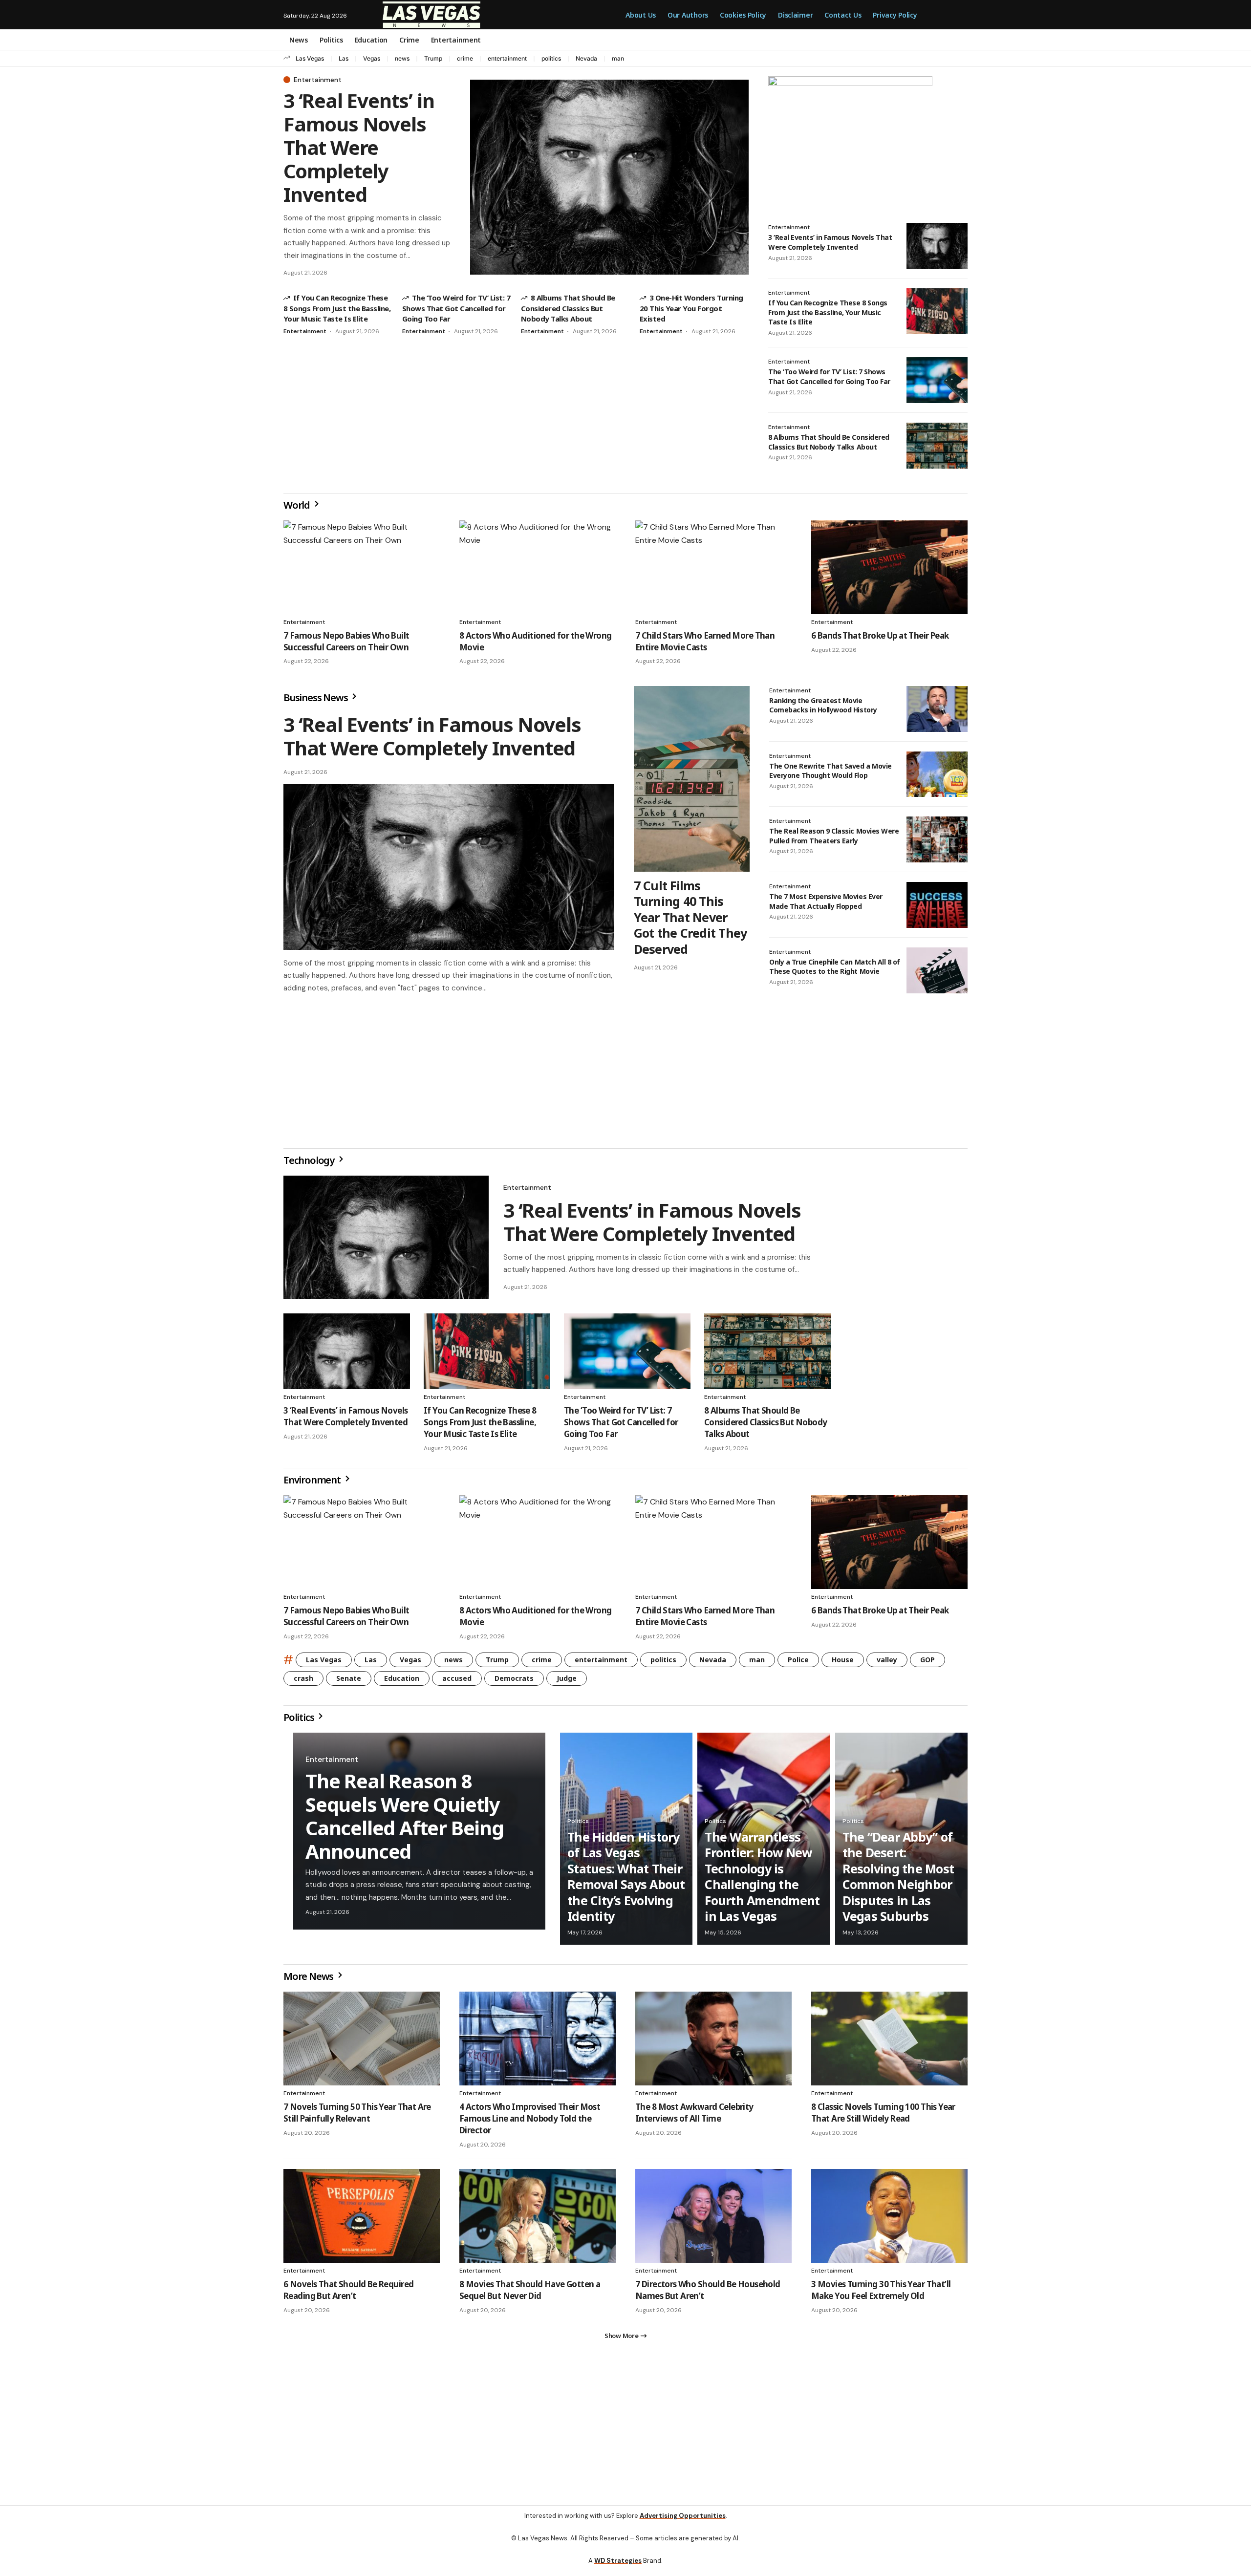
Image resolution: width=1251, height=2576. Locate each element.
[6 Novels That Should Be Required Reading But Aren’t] (362, 2220)
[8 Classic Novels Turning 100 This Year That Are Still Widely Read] (889, 2042)
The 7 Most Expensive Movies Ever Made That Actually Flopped (826, 901)
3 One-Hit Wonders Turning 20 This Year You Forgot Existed (691, 308)
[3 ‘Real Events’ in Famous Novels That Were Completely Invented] (609, 177)
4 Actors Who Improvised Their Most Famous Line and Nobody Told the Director (530, 2122)
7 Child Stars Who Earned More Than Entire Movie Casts (705, 641)
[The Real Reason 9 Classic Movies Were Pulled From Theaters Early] (937, 839)
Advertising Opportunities (683, 2523)
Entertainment (318, 80)
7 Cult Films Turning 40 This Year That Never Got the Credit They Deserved (690, 917)
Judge (567, 1682)
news (402, 58)
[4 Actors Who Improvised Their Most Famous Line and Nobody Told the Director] (538, 2042)
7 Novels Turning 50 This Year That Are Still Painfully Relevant (357, 2116)
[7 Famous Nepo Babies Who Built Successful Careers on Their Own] (362, 567)
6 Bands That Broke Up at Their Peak (880, 635)
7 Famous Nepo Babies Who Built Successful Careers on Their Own (346, 641)
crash (303, 1682)
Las (344, 58)
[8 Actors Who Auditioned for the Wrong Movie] (538, 567)
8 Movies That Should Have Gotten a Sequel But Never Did (530, 2294)
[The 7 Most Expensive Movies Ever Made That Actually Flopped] (937, 905)
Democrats (514, 1682)
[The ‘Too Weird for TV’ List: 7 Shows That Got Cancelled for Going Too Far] (937, 380)
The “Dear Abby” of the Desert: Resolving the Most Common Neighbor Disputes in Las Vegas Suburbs (898, 1880)
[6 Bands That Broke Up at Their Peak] (889, 567)
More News (309, 1980)
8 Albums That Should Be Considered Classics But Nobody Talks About (568, 308)
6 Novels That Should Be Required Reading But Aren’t (348, 2294)
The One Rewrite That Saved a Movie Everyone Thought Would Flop (830, 771)
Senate (349, 1682)
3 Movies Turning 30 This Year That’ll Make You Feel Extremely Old (881, 2294)
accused (457, 1682)
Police (798, 1664)
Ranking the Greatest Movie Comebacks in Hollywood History (823, 705)
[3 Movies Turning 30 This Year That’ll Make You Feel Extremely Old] (889, 2220)
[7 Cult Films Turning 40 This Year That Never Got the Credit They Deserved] (692, 779)
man (618, 58)
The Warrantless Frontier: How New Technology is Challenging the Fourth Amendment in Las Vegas (762, 1880)
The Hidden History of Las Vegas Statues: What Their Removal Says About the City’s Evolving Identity (626, 1880)
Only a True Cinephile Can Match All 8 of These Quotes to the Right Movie (835, 967)
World (298, 505)
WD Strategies (618, 2568)
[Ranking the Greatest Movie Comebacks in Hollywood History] (937, 709)
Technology (310, 1164)
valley (887, 1664)
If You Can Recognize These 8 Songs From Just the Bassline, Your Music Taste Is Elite (337, 308)
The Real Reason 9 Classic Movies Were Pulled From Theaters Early (834, 836)
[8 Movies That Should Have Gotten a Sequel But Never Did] (538, 2220)
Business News (316, 698)
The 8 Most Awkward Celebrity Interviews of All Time (694, 2116)
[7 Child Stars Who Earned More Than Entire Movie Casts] (713, 567)
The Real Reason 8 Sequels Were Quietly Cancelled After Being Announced (405, 1820)
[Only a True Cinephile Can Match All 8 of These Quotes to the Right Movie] (937, 970)
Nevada (586, 58)
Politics (300, 1721)
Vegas (372, 58)
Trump (433, 58)
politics (551, 58)
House (843, 1664)
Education (402, 1682)
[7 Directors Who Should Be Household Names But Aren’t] (713, 2220)
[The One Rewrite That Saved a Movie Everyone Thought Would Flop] (937, 774)
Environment (313, 1484)
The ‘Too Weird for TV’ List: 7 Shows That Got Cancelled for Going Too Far (456, 308)
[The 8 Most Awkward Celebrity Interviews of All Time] (713, 2042)
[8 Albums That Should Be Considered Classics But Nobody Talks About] (937, 446)
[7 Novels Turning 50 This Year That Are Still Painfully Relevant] (362, 2042)
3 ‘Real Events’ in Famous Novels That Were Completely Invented (359, 147)
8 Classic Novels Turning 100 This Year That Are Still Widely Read (883, 2116)
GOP (927, 1664)
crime (465, 58)
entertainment (507, 58)
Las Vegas (310, 58)
